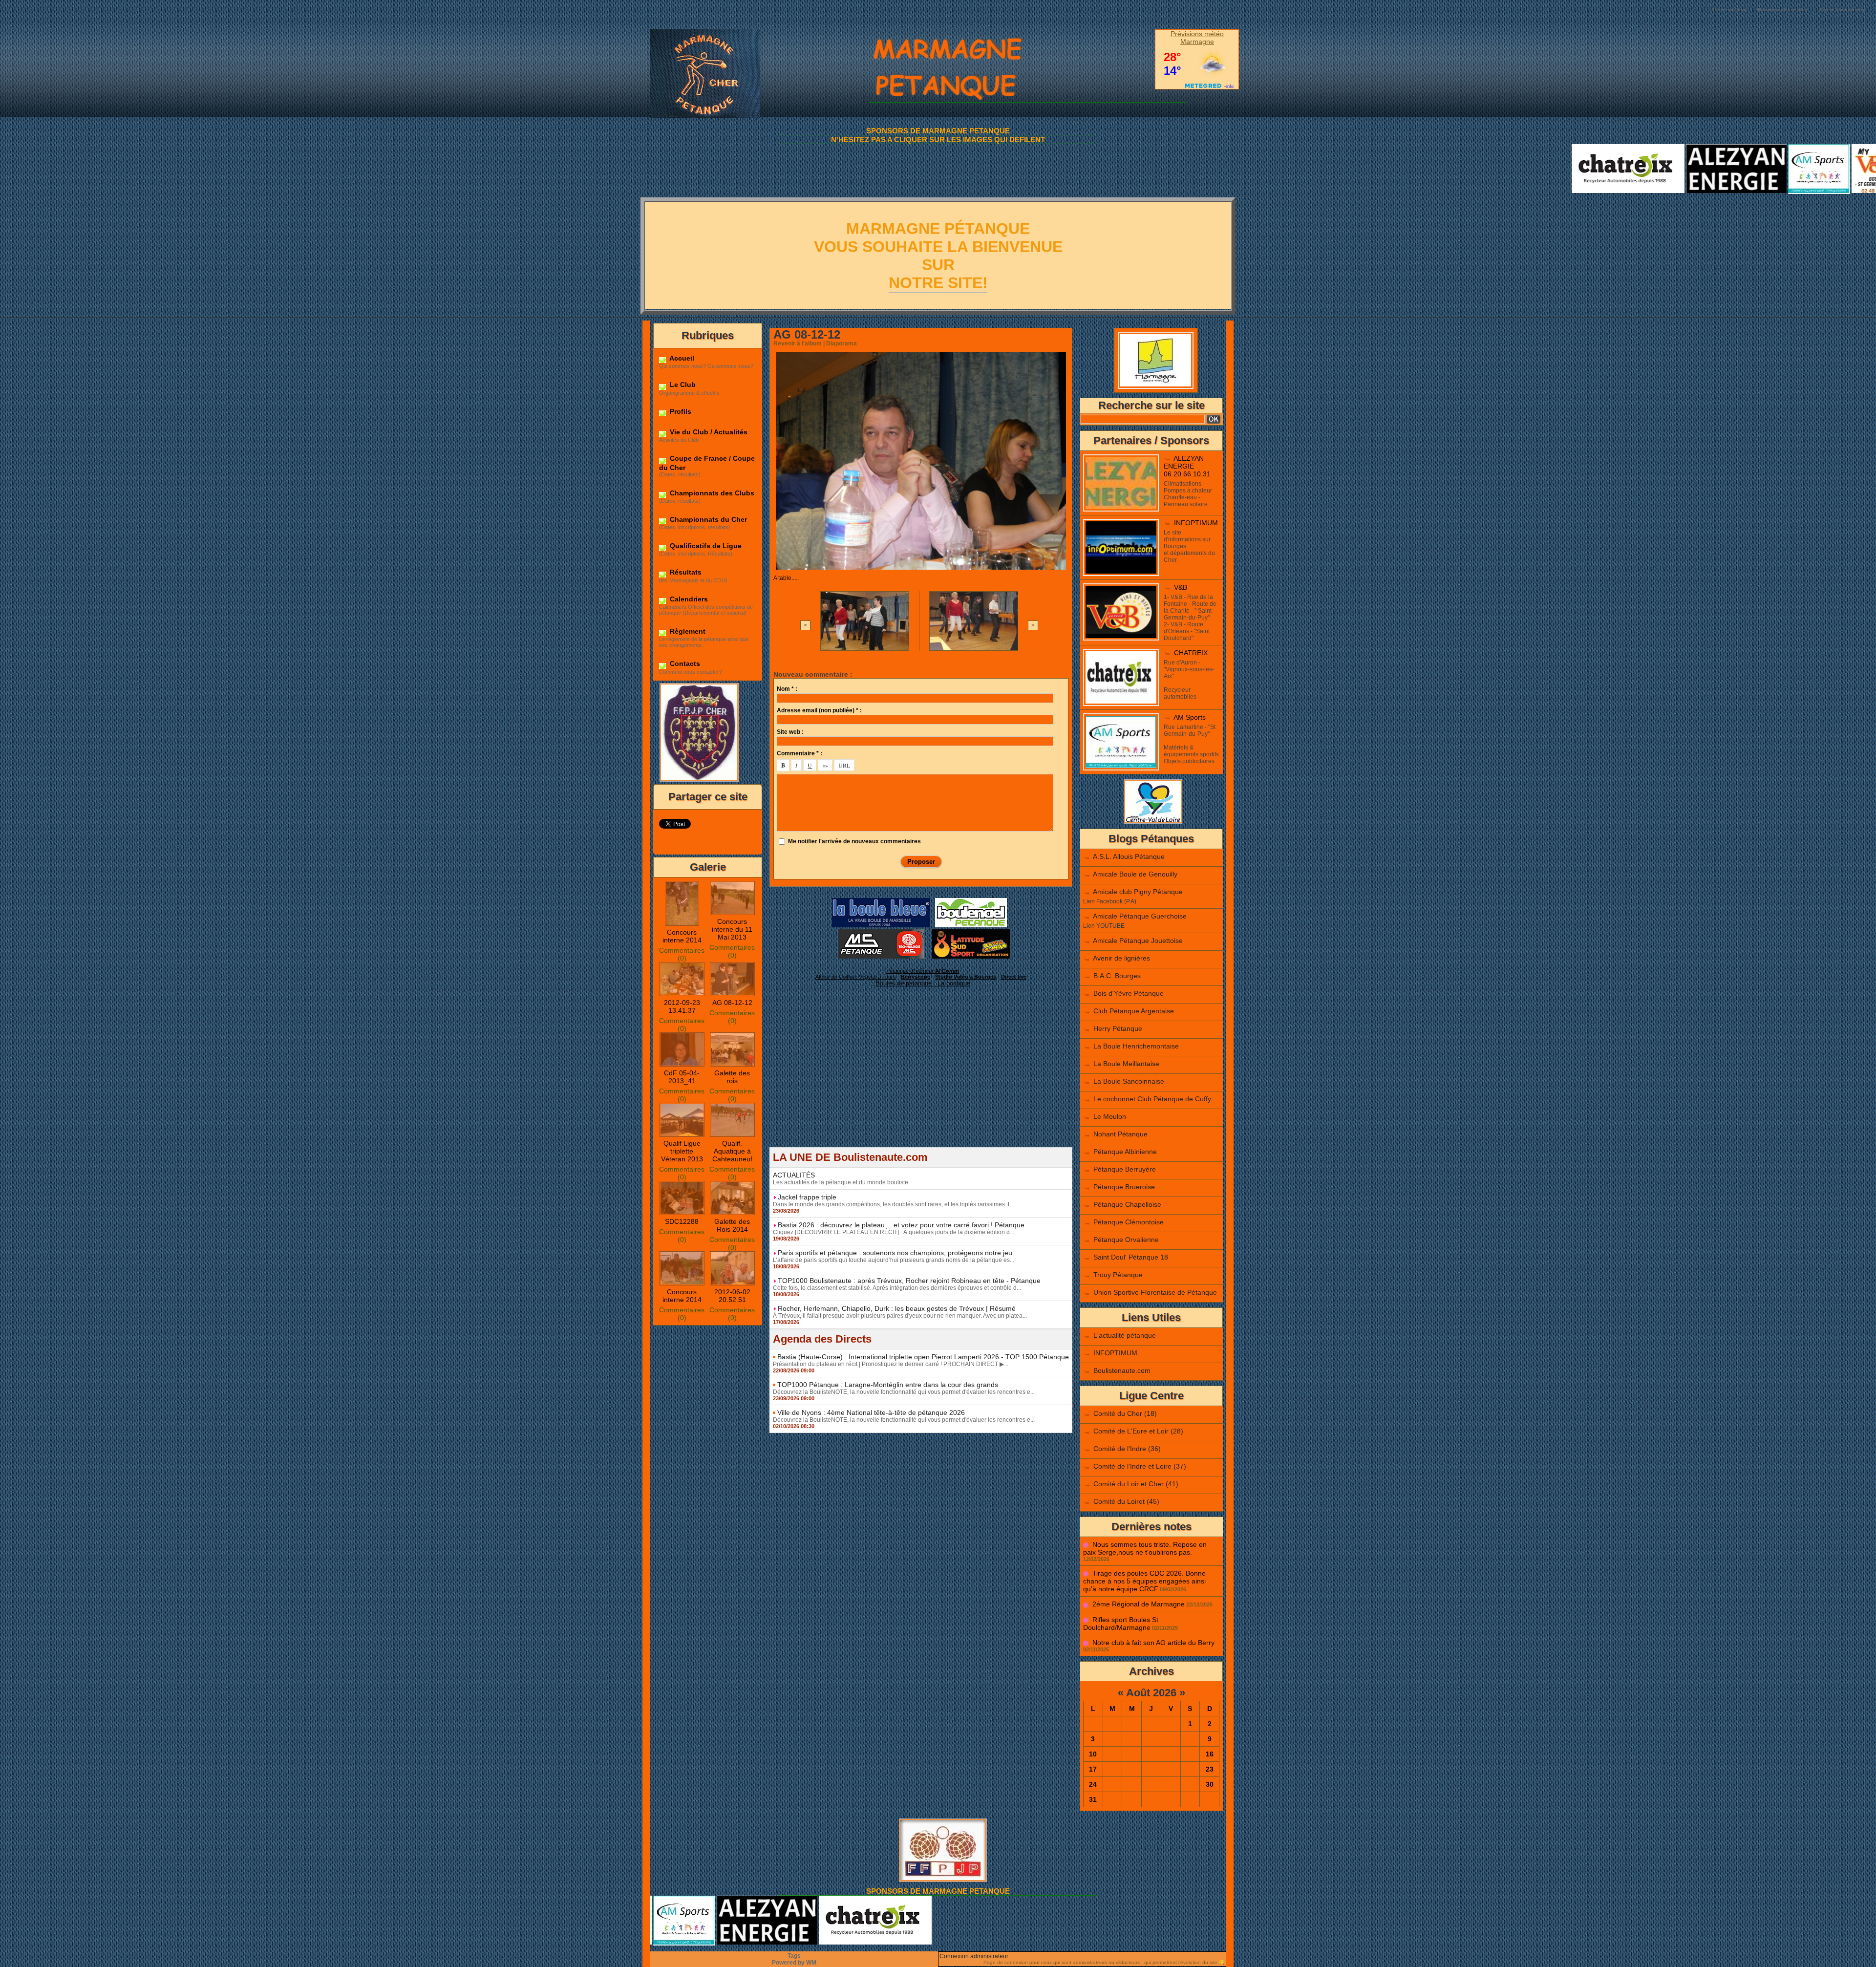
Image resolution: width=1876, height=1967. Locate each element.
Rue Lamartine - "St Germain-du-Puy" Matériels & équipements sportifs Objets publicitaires (1191, 744)
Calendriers (688, 599)
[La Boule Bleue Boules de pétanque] (881, 901)
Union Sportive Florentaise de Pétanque (1155, 1292)
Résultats (685, 572)
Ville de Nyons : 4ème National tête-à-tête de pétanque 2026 (871, 1412)
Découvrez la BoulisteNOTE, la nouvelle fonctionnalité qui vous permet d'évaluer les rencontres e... (904, 1392)
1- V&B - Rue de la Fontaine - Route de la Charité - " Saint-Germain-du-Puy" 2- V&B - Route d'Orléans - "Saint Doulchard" (1190, 618)
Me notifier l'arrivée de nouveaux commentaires (854, 841)
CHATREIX (1191, 653)
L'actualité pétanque (1125, 1335)
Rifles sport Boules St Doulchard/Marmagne (1121, 1624)
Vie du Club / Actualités (708, 432)
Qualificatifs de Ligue (705, 546)
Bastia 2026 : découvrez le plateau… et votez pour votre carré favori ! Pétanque (901, 1225)
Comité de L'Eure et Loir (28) (1138, 1431)
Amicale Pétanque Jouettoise (1138, 941)
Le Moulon (1110, 1116)
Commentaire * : (799, 753)
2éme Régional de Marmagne (1139, 1604)
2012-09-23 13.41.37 (682, 1006)
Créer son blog (1730, 10)
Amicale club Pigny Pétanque (1138, 892)
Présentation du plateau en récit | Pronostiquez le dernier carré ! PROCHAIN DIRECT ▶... (891, 1364)
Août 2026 (1151, 1693)
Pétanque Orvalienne (1126, 1240)
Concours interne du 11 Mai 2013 (732, 929)
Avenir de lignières (1121, 958)
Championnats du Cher (707, 519)
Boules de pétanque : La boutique (923, 983)
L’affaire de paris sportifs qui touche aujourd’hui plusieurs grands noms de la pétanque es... (894, 1260)
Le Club (682, 385)
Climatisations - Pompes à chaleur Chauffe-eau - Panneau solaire (1188, 494)
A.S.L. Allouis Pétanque (1129, 856)
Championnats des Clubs (711, 493)
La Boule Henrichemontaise (1136, 1046)
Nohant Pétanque (1120, 1134)
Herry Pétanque (1118, 1028)
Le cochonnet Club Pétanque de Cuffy (1152, 1099)
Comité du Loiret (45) (1126, 1501)
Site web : (790, 732)
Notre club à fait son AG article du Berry (1153, 1643)
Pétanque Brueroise (1124, 1187)
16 (1210, 1754)
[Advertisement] (921, 1079)
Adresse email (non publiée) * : (819, 710)
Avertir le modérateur (1843, 10)
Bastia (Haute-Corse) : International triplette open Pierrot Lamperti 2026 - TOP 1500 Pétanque (923, 1357)
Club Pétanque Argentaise (1134, 1011)
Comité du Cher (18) (1125, 1413)
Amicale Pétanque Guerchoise (1140, 916)
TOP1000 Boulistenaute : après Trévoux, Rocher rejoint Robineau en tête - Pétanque (909, 1281)
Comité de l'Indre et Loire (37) (1140, 1466)
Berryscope (916, 977)
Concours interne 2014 (682, 936)
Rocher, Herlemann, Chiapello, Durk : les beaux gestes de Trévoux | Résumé (897, 1308)
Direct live (1014, 977)
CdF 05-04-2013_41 (682, 1077)
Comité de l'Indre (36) (1127, 1449)
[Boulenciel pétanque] (971, 901)
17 (1093, 1769)
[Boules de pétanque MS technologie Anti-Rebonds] (881, 932)
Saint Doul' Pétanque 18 (1131, 1257)
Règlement (687, 631)
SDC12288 (682, 1221)
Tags (794, 1956)
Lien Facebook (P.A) (1110, 901)
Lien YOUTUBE (1104, 926)
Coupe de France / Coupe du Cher (707, 463)
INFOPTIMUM (1196, 523)
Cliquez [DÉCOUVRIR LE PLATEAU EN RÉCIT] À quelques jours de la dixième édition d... (894, 1232)
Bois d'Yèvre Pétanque (1129, 993)
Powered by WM (794, 1963)
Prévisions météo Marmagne (1197, 38)
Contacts (684, 663)
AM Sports (1190, 717)
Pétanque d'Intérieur (923, 971)
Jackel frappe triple (807, 1197)
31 (1093, 1799)
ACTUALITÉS (794, 1175)
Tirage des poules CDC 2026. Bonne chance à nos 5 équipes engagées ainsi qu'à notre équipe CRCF (1144, 1581)
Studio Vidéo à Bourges (966, 977)
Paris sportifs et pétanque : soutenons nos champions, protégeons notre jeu (895, 1253)
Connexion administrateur (974, 1956)
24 (1093, 1784)
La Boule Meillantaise (1126, 1064)
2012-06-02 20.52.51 (732, 1296)
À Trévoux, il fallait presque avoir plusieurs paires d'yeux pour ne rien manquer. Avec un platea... (900, 1316)
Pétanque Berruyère (1125, 1169)
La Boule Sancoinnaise (1129, 1081)
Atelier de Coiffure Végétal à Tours (856, 977)
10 (1093, 1754)
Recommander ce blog (1783, 10)
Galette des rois (732, 1077)
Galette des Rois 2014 (732, 1225)
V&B (1181, 587)
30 (1210, 1784)
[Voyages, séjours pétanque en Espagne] (971, 932)
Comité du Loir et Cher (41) (1136, 1484)
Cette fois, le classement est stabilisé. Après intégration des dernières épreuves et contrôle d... (897, 1288)
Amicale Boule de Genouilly (1135, 874)
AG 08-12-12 (732, 1003)
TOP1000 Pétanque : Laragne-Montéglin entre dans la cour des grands (888, 1385)
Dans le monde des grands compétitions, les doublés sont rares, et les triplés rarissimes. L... (894, 1204)
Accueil (681, 358)
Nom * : (787, 689)
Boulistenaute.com (1122, 1370)
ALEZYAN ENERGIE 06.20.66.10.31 (1187, 466)
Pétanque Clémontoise (1129, 1222)
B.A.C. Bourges (1117, 976)
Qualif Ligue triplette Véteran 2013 (682, 1151)
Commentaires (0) (682, 954)
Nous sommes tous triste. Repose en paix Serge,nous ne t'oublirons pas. (1145, 1548)
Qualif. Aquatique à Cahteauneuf (732, 1151)
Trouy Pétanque (1118, 1275)
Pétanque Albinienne (1125, 1152)
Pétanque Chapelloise (1127, 1204)
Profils (680, 411)
